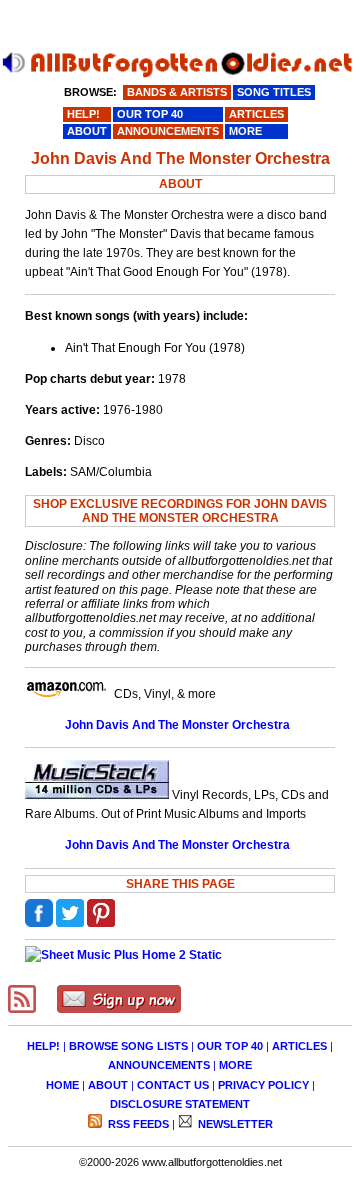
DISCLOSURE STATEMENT (180, 1104)
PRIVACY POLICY (263, 1085)
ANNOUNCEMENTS (159, 1065)
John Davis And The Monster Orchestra (177, 725)
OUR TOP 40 (230, 1046)
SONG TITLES (274, 92)
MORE (235, 1065)
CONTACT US (173, 1085)
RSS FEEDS (137, 1124)
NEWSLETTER (234, 1124)
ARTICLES (299, 1046)
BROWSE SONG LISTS (128, 1046)
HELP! (43, 1046)
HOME (62, 1085)
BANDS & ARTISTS (177, 92)
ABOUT (108, 1085)
